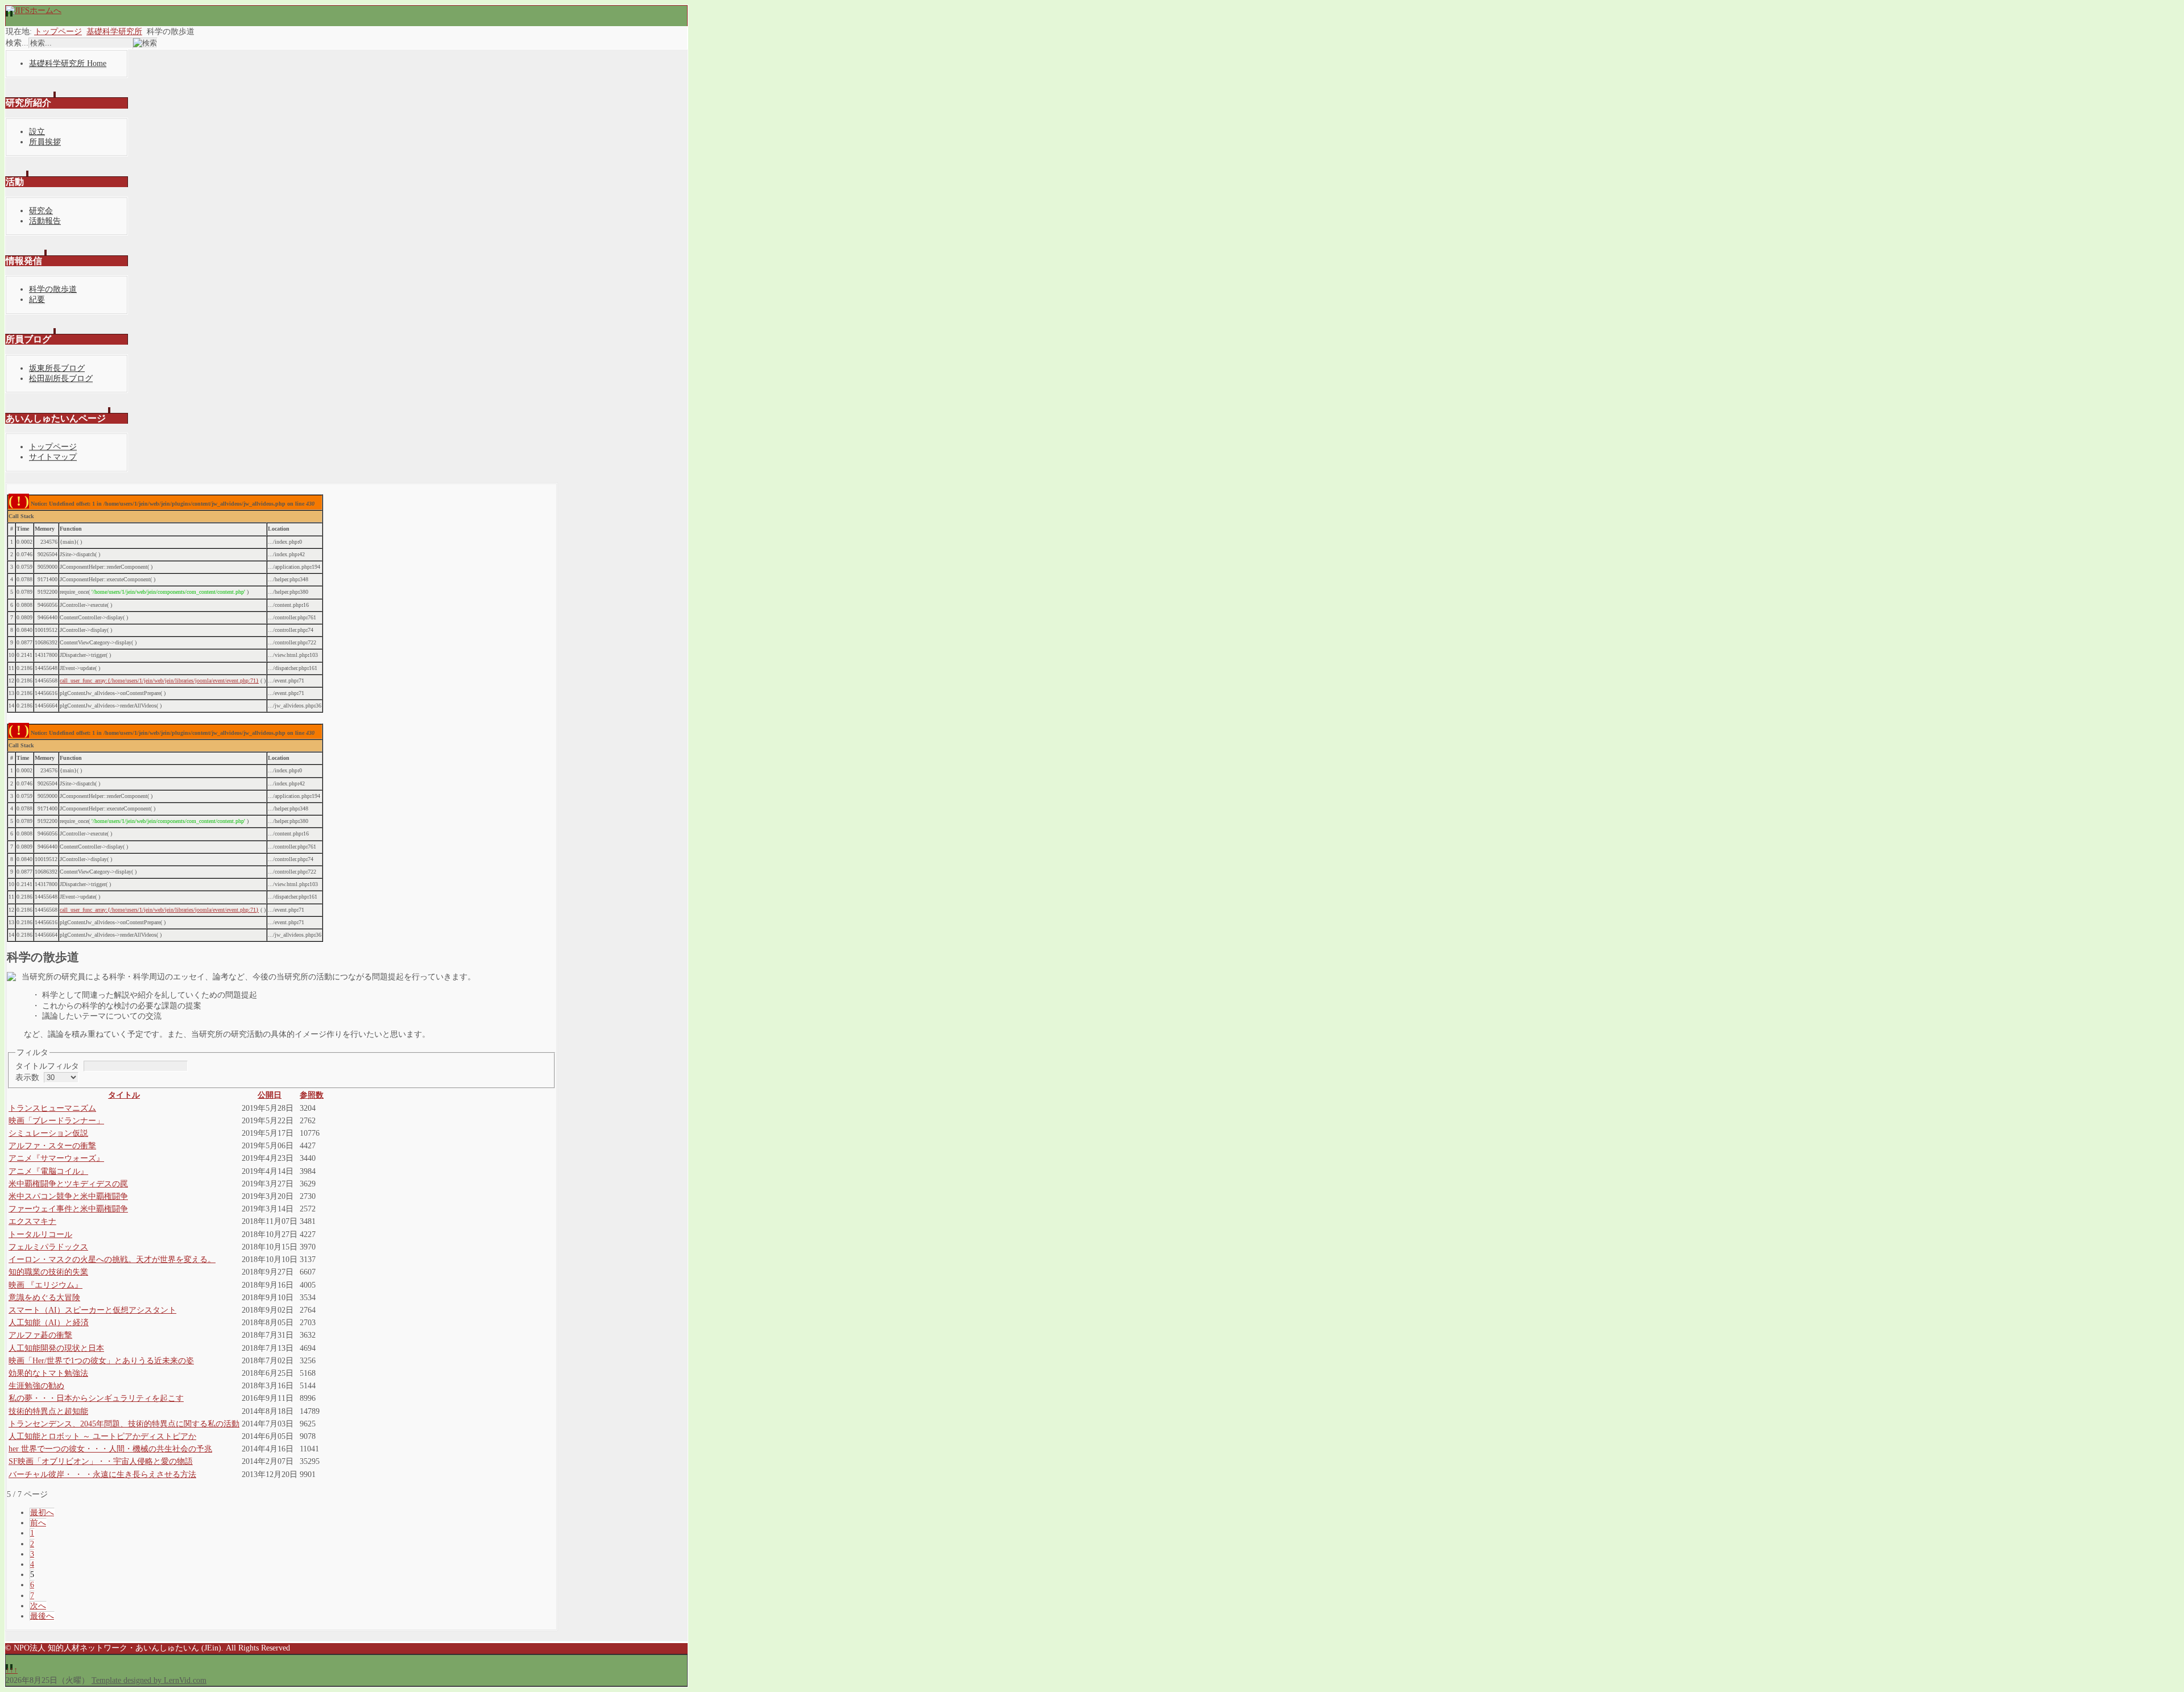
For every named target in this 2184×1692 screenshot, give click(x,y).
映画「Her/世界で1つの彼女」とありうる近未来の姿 (101, 1361)
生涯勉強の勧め (36, 1386)
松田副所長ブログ (61, 378)
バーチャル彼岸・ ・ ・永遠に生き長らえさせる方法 (102, 1474)
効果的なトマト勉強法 (48, 1373)
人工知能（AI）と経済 (49, 1323)
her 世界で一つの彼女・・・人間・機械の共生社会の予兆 (110, 1449)
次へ (38, 1606)
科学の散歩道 (53, 289)
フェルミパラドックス (48, 1247)
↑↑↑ (12, 1670)
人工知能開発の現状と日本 (56, 1348)
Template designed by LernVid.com (149, 1680)
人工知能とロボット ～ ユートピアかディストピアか (102, 1436)
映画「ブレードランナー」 (56, 1121)
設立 (37, 132)
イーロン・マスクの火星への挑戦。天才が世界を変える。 (112, 1259)
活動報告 (45, 221)
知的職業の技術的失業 (48, 1272)
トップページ (58, 32)
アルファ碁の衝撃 (40, 1335)
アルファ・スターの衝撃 (52, 1146)
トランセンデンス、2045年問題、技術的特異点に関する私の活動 (124, 1424)
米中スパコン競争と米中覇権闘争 (68, 1196)
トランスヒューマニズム (52, 1108)
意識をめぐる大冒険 (44, 1298)
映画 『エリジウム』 (45, 1285)
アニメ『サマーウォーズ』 (56, 1158)
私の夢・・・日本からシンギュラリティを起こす (96, 1398)
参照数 (312, 1095)
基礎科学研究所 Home (68, 63)
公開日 (270, 1095)
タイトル (124, 1095)
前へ (38, 1523)
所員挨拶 (45, 142)
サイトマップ (53, 457)
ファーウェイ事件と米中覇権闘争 (68, 1209)
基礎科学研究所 (114, 32)
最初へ (42, 1513)
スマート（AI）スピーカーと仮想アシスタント (92, 1310)
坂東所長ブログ (57, 368)
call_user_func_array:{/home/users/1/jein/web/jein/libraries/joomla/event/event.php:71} (159, 680)
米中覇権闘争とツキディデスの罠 (68, 1184)
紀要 (37, 299)
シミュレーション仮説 (48, 1133)
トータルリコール (40, 1234)
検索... (17, 43)
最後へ (42, 1616)
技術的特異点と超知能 (48, 1411)
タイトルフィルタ (48, 1066)
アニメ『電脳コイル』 (48, 1171)
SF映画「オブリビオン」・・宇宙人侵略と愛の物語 (101, 1461)
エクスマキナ (32, 1221)
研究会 (41, 211)
